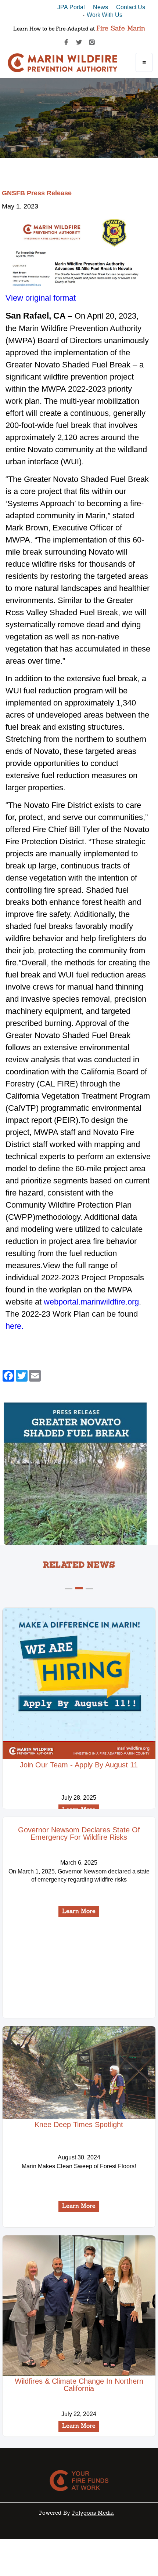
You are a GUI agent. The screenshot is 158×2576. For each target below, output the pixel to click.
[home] (63, 64)
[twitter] (79, 42)
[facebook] (66, 42)
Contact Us (131, 7)
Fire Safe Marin (121, 29)
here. (15, 1326)
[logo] (79, 2481)
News (100, 7)
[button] (144, 62)
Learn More (79, 1912)
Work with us (105, 15)
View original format (41, 298)
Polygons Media (93, 2513)
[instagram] (92, 42)
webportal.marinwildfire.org (91, 1302)
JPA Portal (71, 7)
